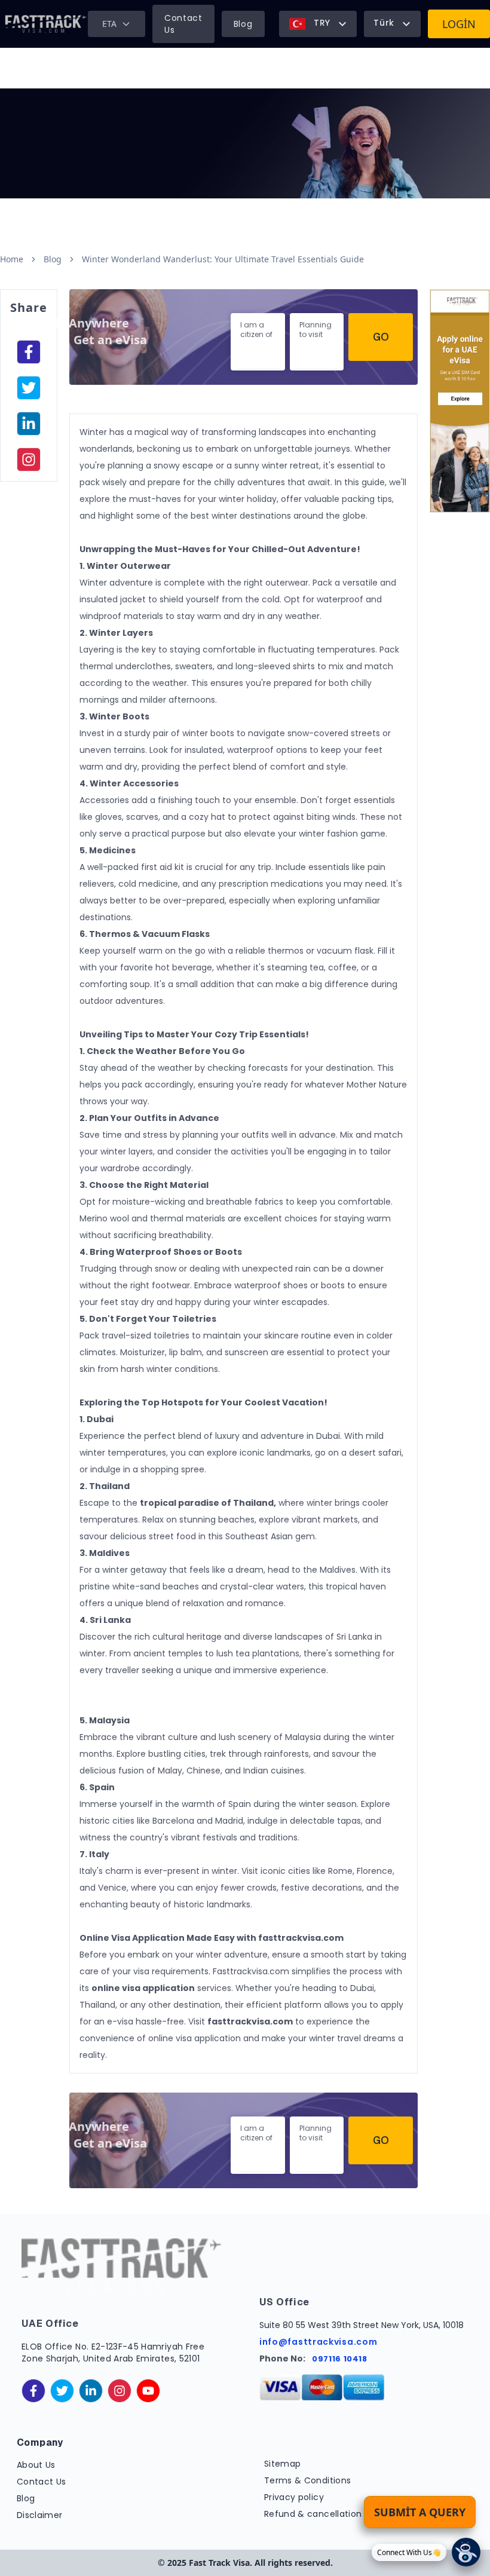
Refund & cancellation (313, 2514)
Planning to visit (316, 330)
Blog (243, 24)
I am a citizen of (256, 330)
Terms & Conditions (307, 2480)
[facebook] (29, 352)
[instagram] (29, 460)
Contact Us (183, 24)
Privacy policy (294, 2497)
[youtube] (148, 2391)
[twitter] (62, 2391)
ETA (109, 24)
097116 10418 (340, 2359)
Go (381, 337)
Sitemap (282, 2464)
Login (459, 24)
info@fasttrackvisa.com (318, 2342)
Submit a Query (420, 2512)
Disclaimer (40, 2515)
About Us (36, 2465)
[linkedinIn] (29, 424)
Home (12, 259)
